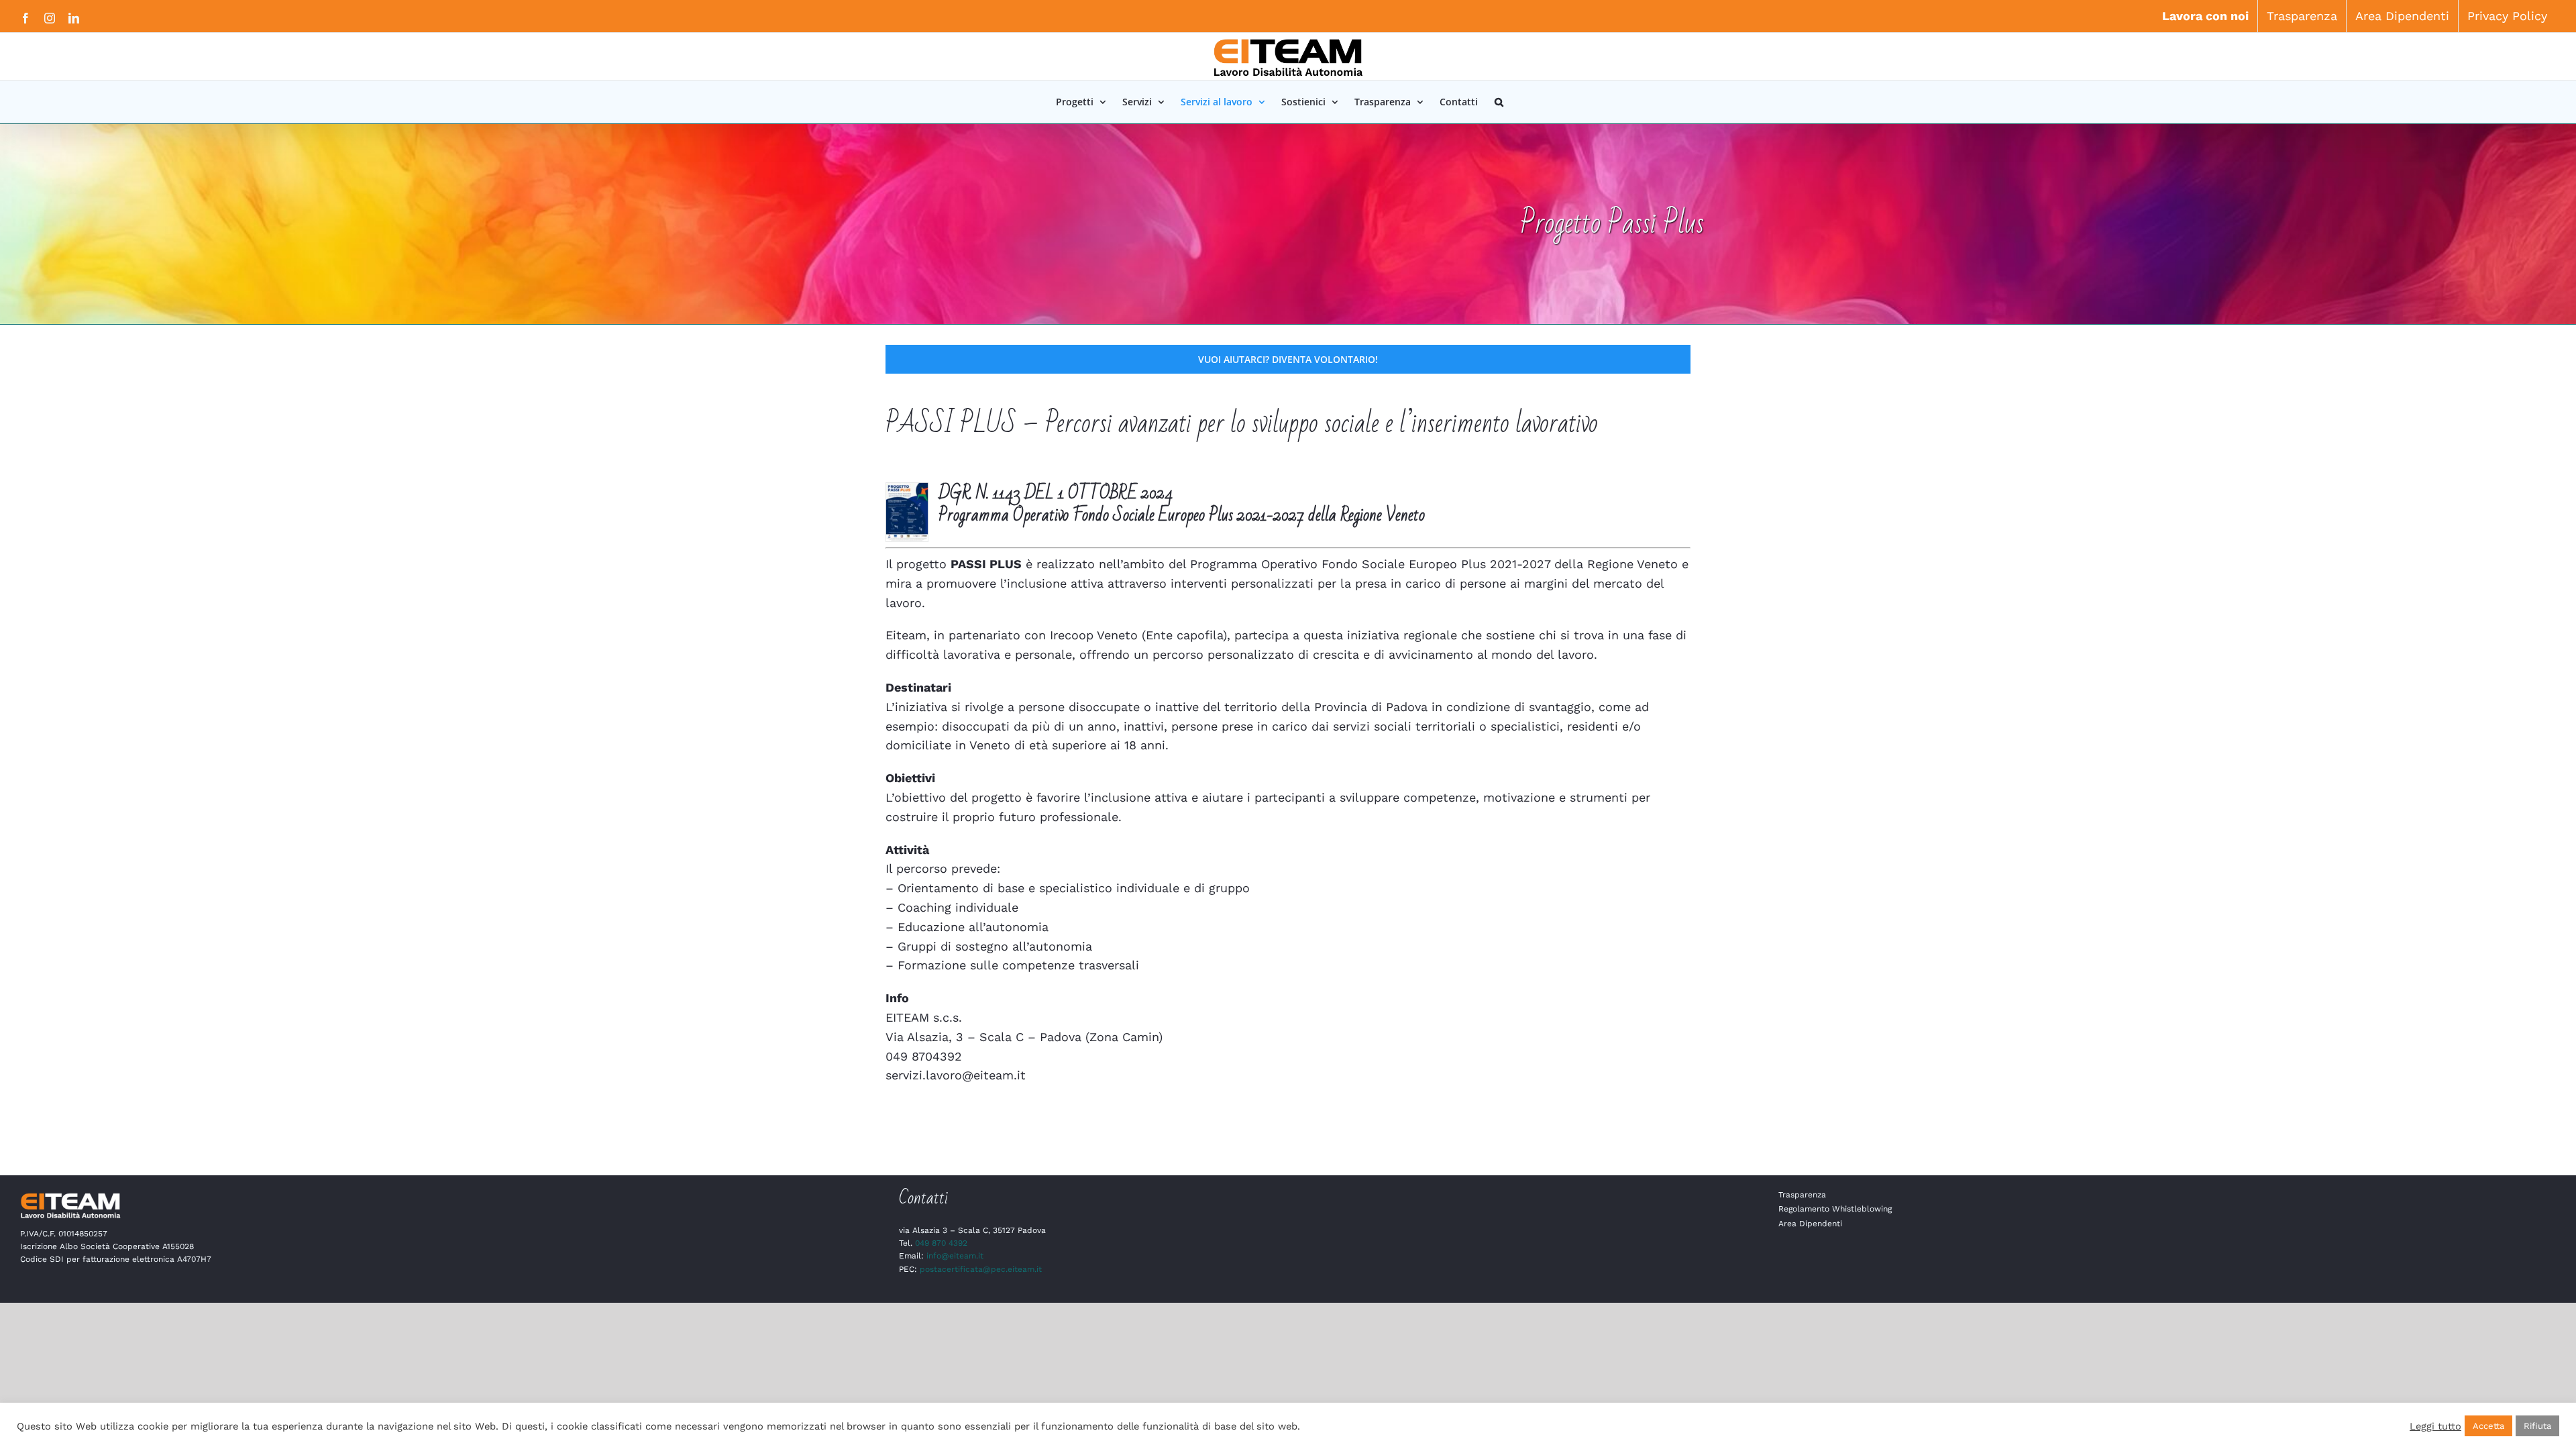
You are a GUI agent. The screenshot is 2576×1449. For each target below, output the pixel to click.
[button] (1499, 102)
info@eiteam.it (955, 1256)
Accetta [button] (2488, 1426)
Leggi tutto (2435, 1426)
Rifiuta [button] (2537, 1426)
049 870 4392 (941, 1243)
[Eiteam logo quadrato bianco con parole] (70, 1196)
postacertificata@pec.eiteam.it (981, 1269)
